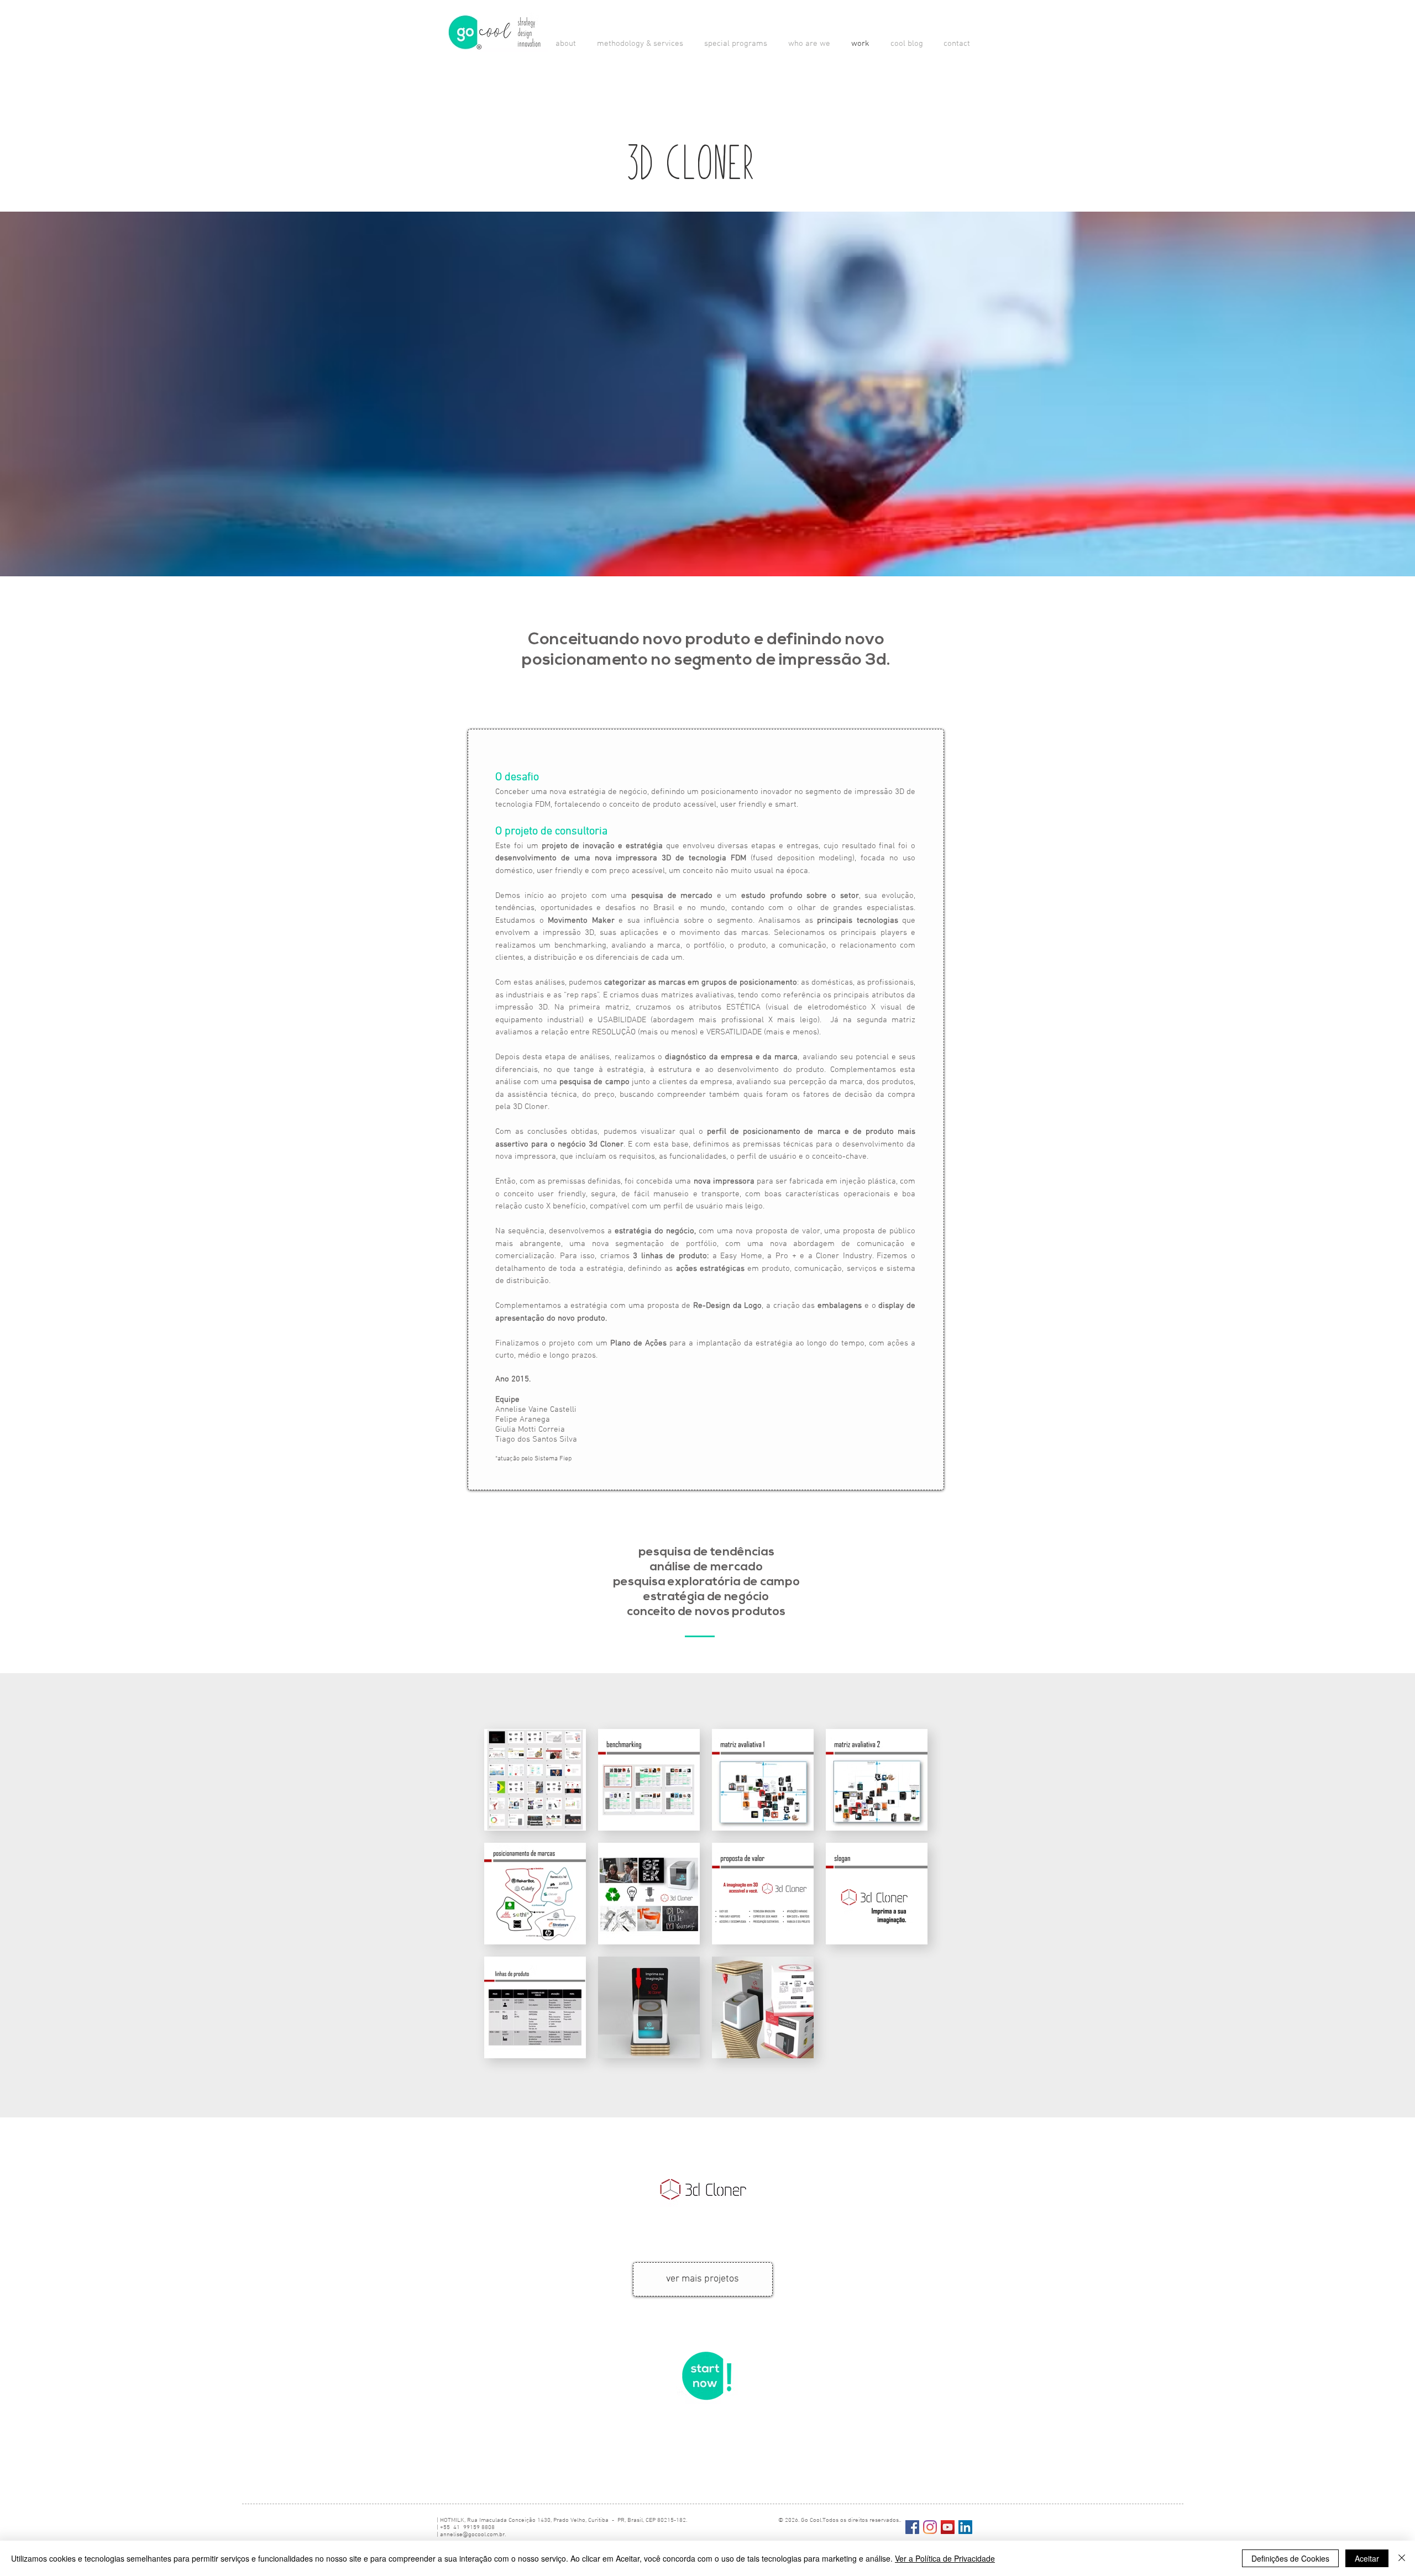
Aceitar (1367, 2558)
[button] (638, 44)
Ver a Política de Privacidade (945, 2558)
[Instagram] (930, 2527)
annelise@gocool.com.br (472, 2535)
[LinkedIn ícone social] (965, 2527)
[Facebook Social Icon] (912, 2527)
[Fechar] (1402, 2558)
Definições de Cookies (1290, 2558)
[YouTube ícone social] (948, 2527)
